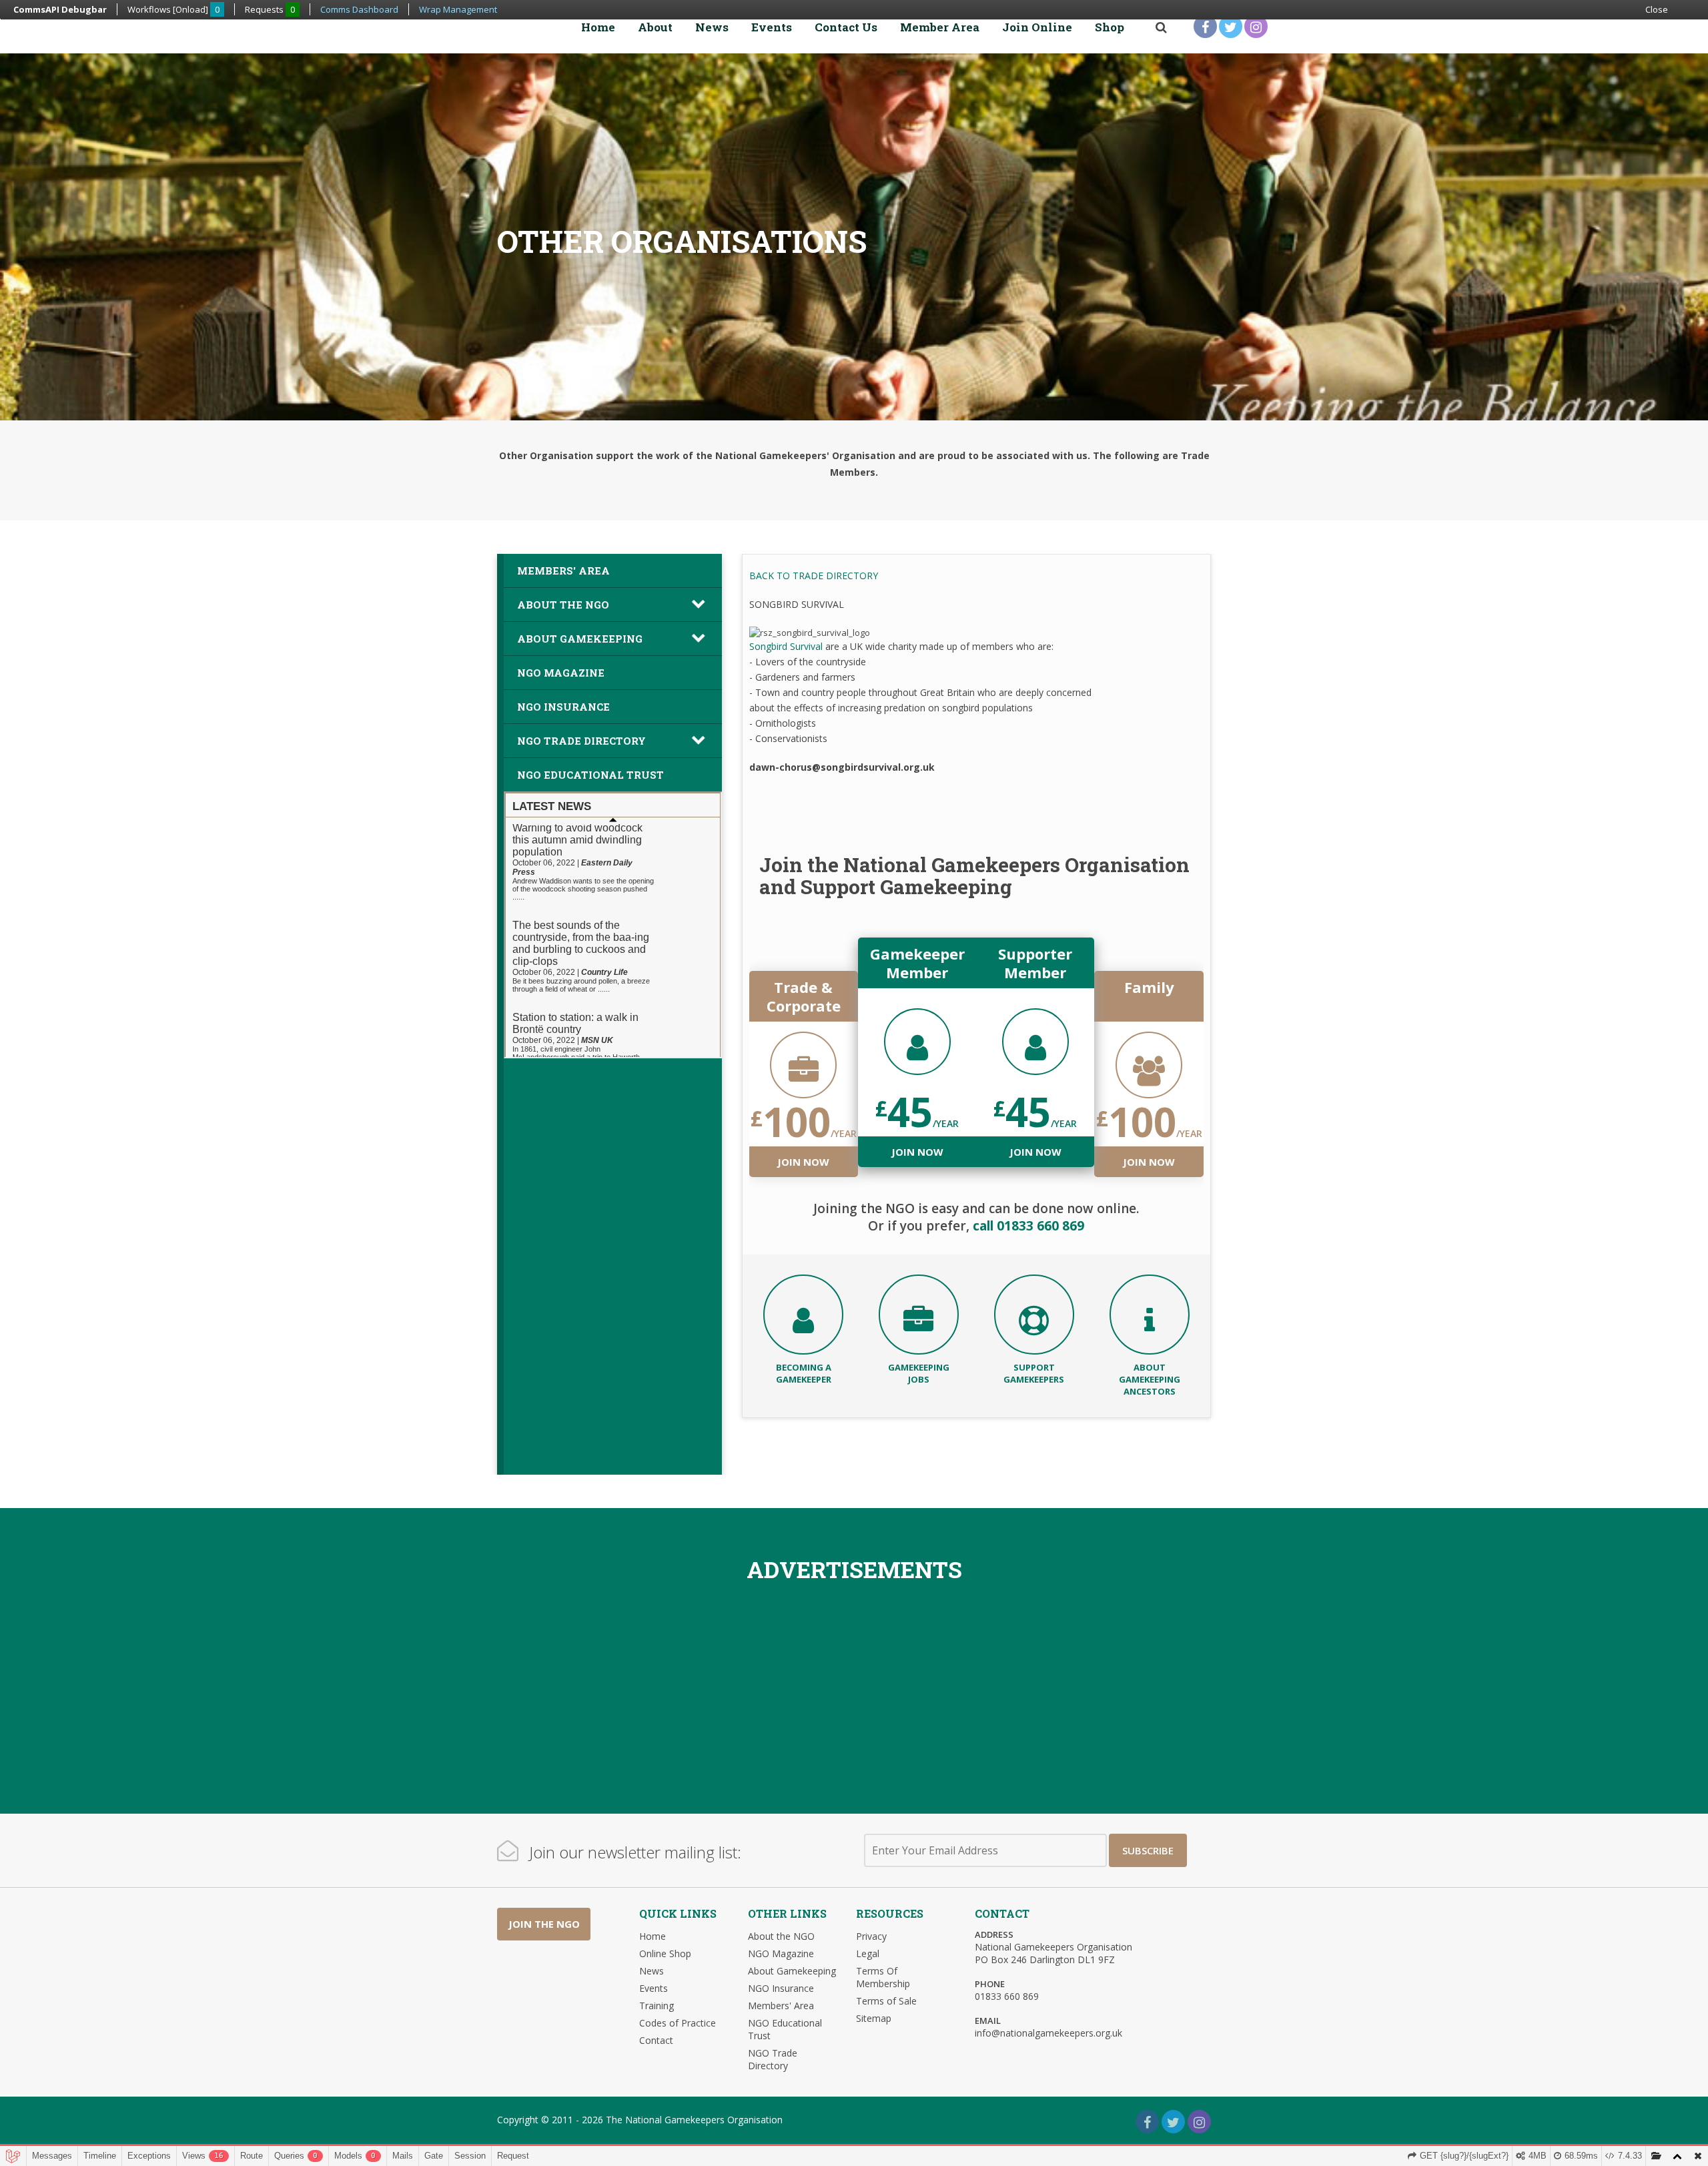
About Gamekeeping (580, 639)
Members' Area (781, 2006)
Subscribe (1148, 1850)
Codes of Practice (678, 2023)
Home (598, 27)
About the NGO (781, 1936)
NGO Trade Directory (581, 741)
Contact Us (846, 27)
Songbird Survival (786, 646)
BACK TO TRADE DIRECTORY (814, 576)
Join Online (1037, 27)
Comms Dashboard (359, 9)
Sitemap (874, 2018)
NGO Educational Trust (590, 775)
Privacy (871, 1936)
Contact (656, 2040)
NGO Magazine (561, 673)
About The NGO (563, 605)
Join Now (803, 1162)
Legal (868, 1953)
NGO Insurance (563, 707)
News (712, 27)
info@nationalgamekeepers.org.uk (1048, 2033)
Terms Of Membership (883, 1977)
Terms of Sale (886, 2001)
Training (657, 2006)
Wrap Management (458, 9)
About (655, 27)
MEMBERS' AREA (563, 571)
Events (772, 27)
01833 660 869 (1007, 1996)
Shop (1110, 27)
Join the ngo (544, 1924)
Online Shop (665, 1953)
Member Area (940, 27)
